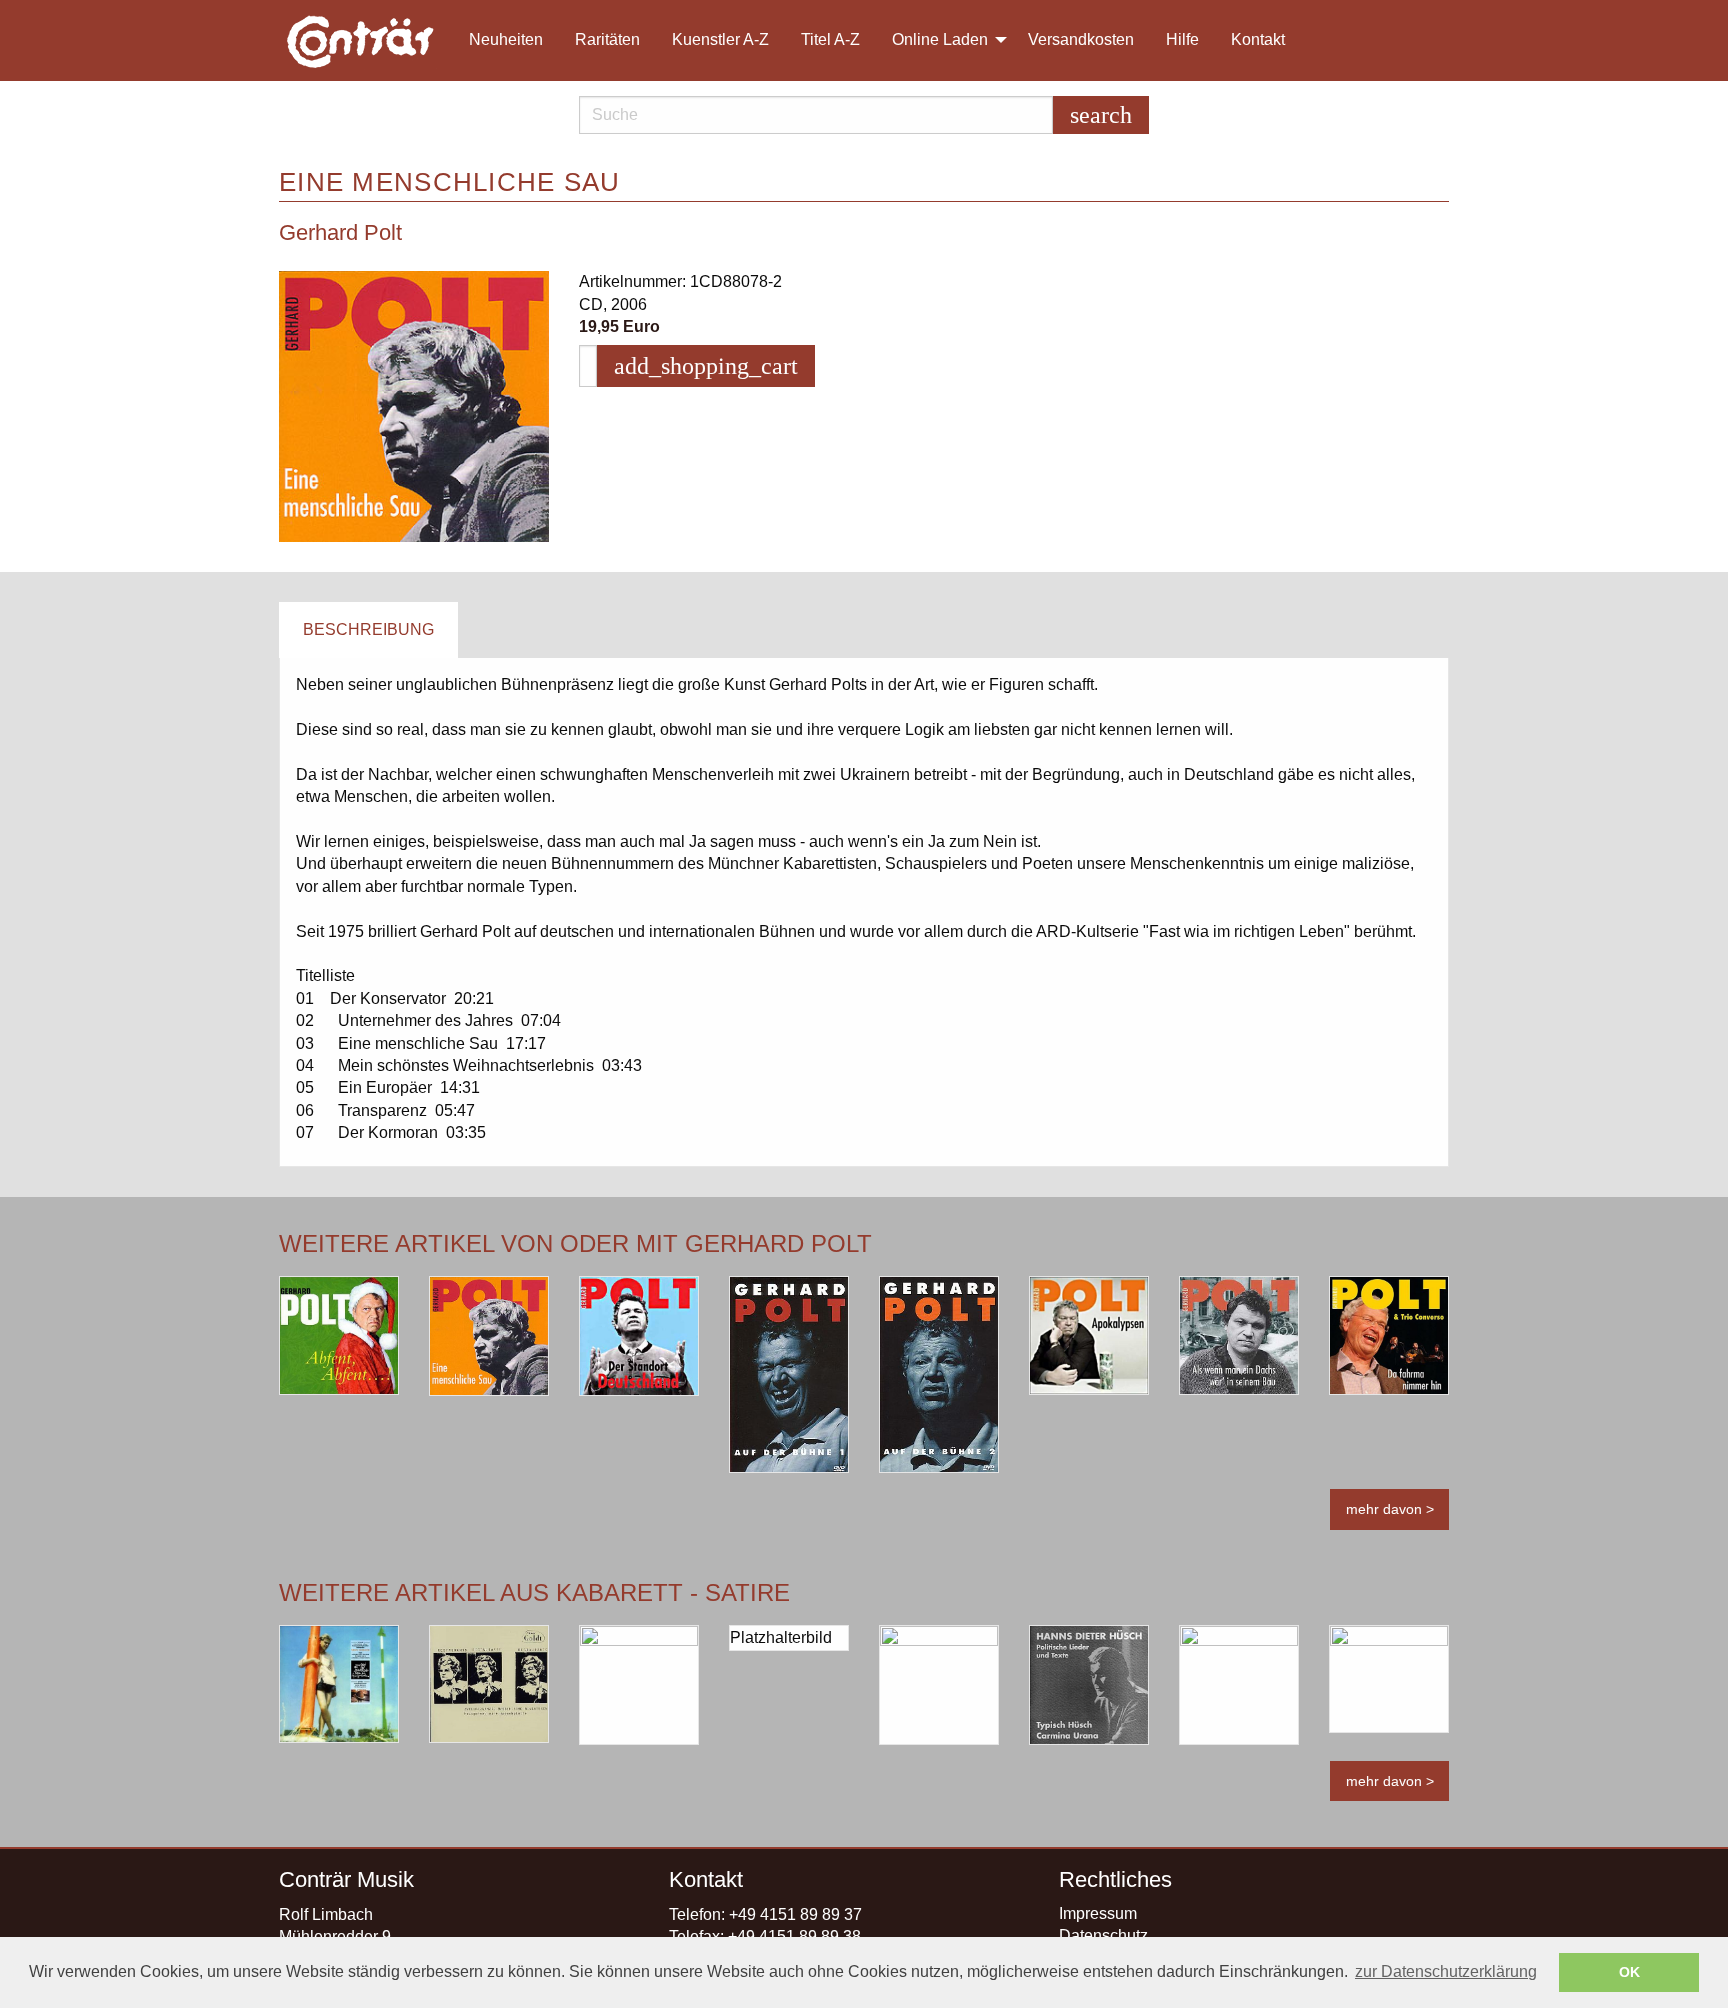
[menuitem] (370, 40)
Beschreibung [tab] (368, 629)
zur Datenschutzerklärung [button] (1446, 1971)
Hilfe (1182, 39)
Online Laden (940, 39)
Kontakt (1258, 39)
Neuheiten (506, 39)
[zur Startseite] (362, 40)
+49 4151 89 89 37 (795, 1914)
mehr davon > (1390, 1509)
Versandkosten (1081, 39)
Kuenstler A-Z (720, 39)
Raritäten (607, 39)
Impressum (1098, 1913)
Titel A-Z (830, 39)
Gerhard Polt (340, 232)
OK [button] (1629, 1972)
